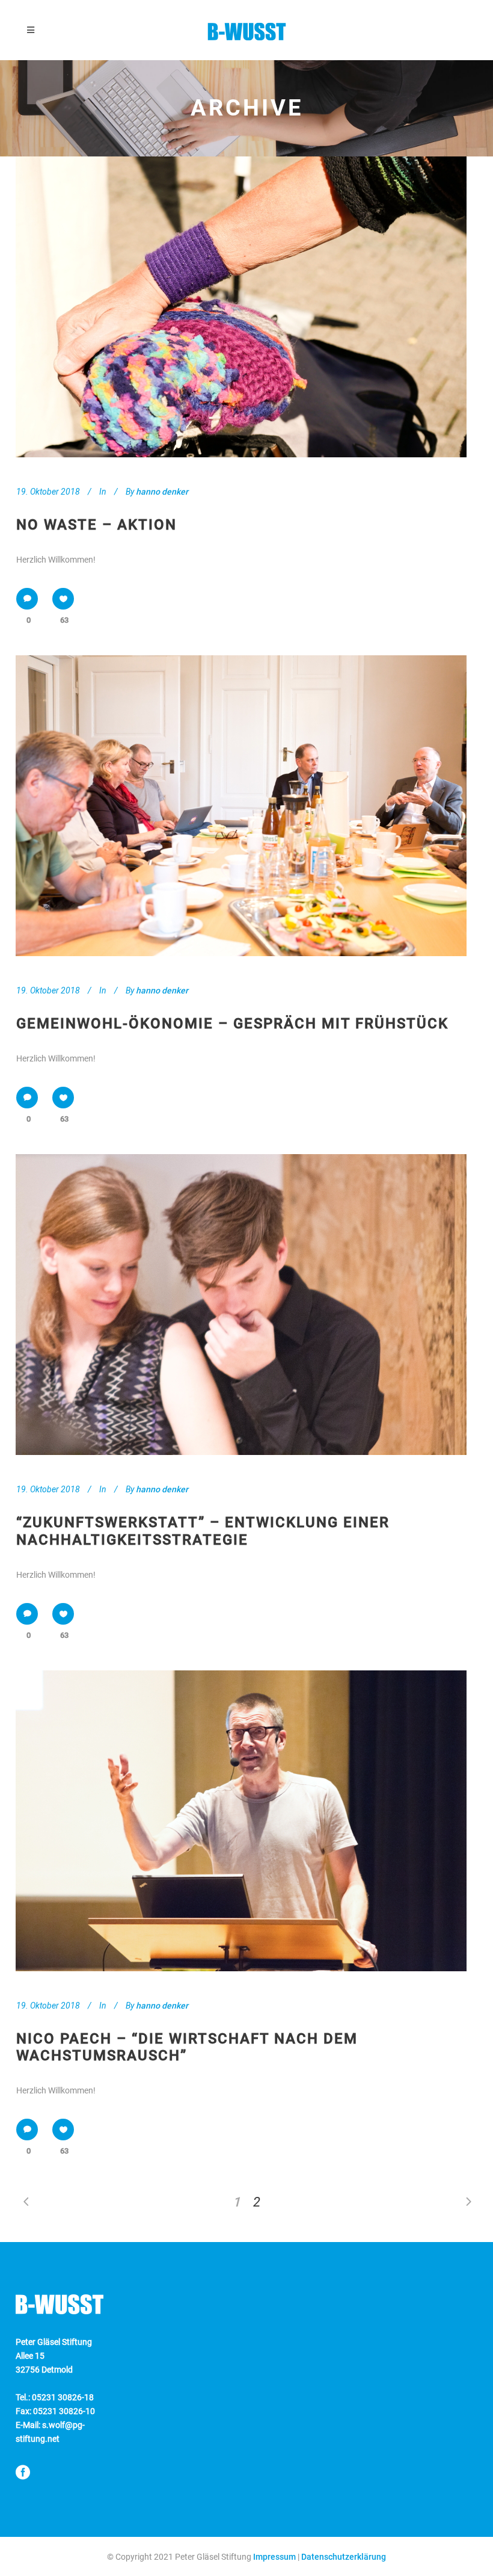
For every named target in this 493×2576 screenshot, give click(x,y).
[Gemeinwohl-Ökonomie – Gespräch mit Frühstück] (241, 806)
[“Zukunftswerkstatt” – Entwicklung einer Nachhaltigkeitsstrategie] (241, 1305)
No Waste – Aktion (96, 525)
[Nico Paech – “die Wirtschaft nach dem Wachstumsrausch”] (241, 1821)
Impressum (274, 2557)
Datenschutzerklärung (344, 2557)
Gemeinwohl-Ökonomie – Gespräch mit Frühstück (232, 1024)
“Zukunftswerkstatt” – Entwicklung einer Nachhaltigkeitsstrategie (203, 1531)
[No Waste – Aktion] (241, 307)
